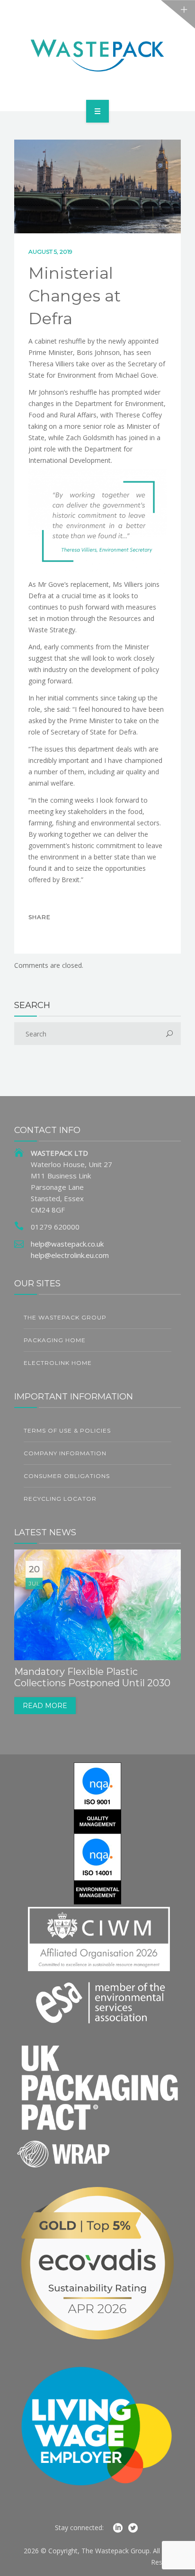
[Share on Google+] (79, 934)
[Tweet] (59, 934)
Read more (45, 1706)
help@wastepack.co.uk (67, 1244)
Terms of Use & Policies (67, 1430)
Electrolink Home (58, 1363)
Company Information (65, 1453)
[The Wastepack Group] (97, 54)
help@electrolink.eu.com (70, 1255)
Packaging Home (55, 1340)
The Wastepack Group (65, 1317)
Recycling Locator (60, 1499)
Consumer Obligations (67, 1476)
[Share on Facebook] (39, 934)
